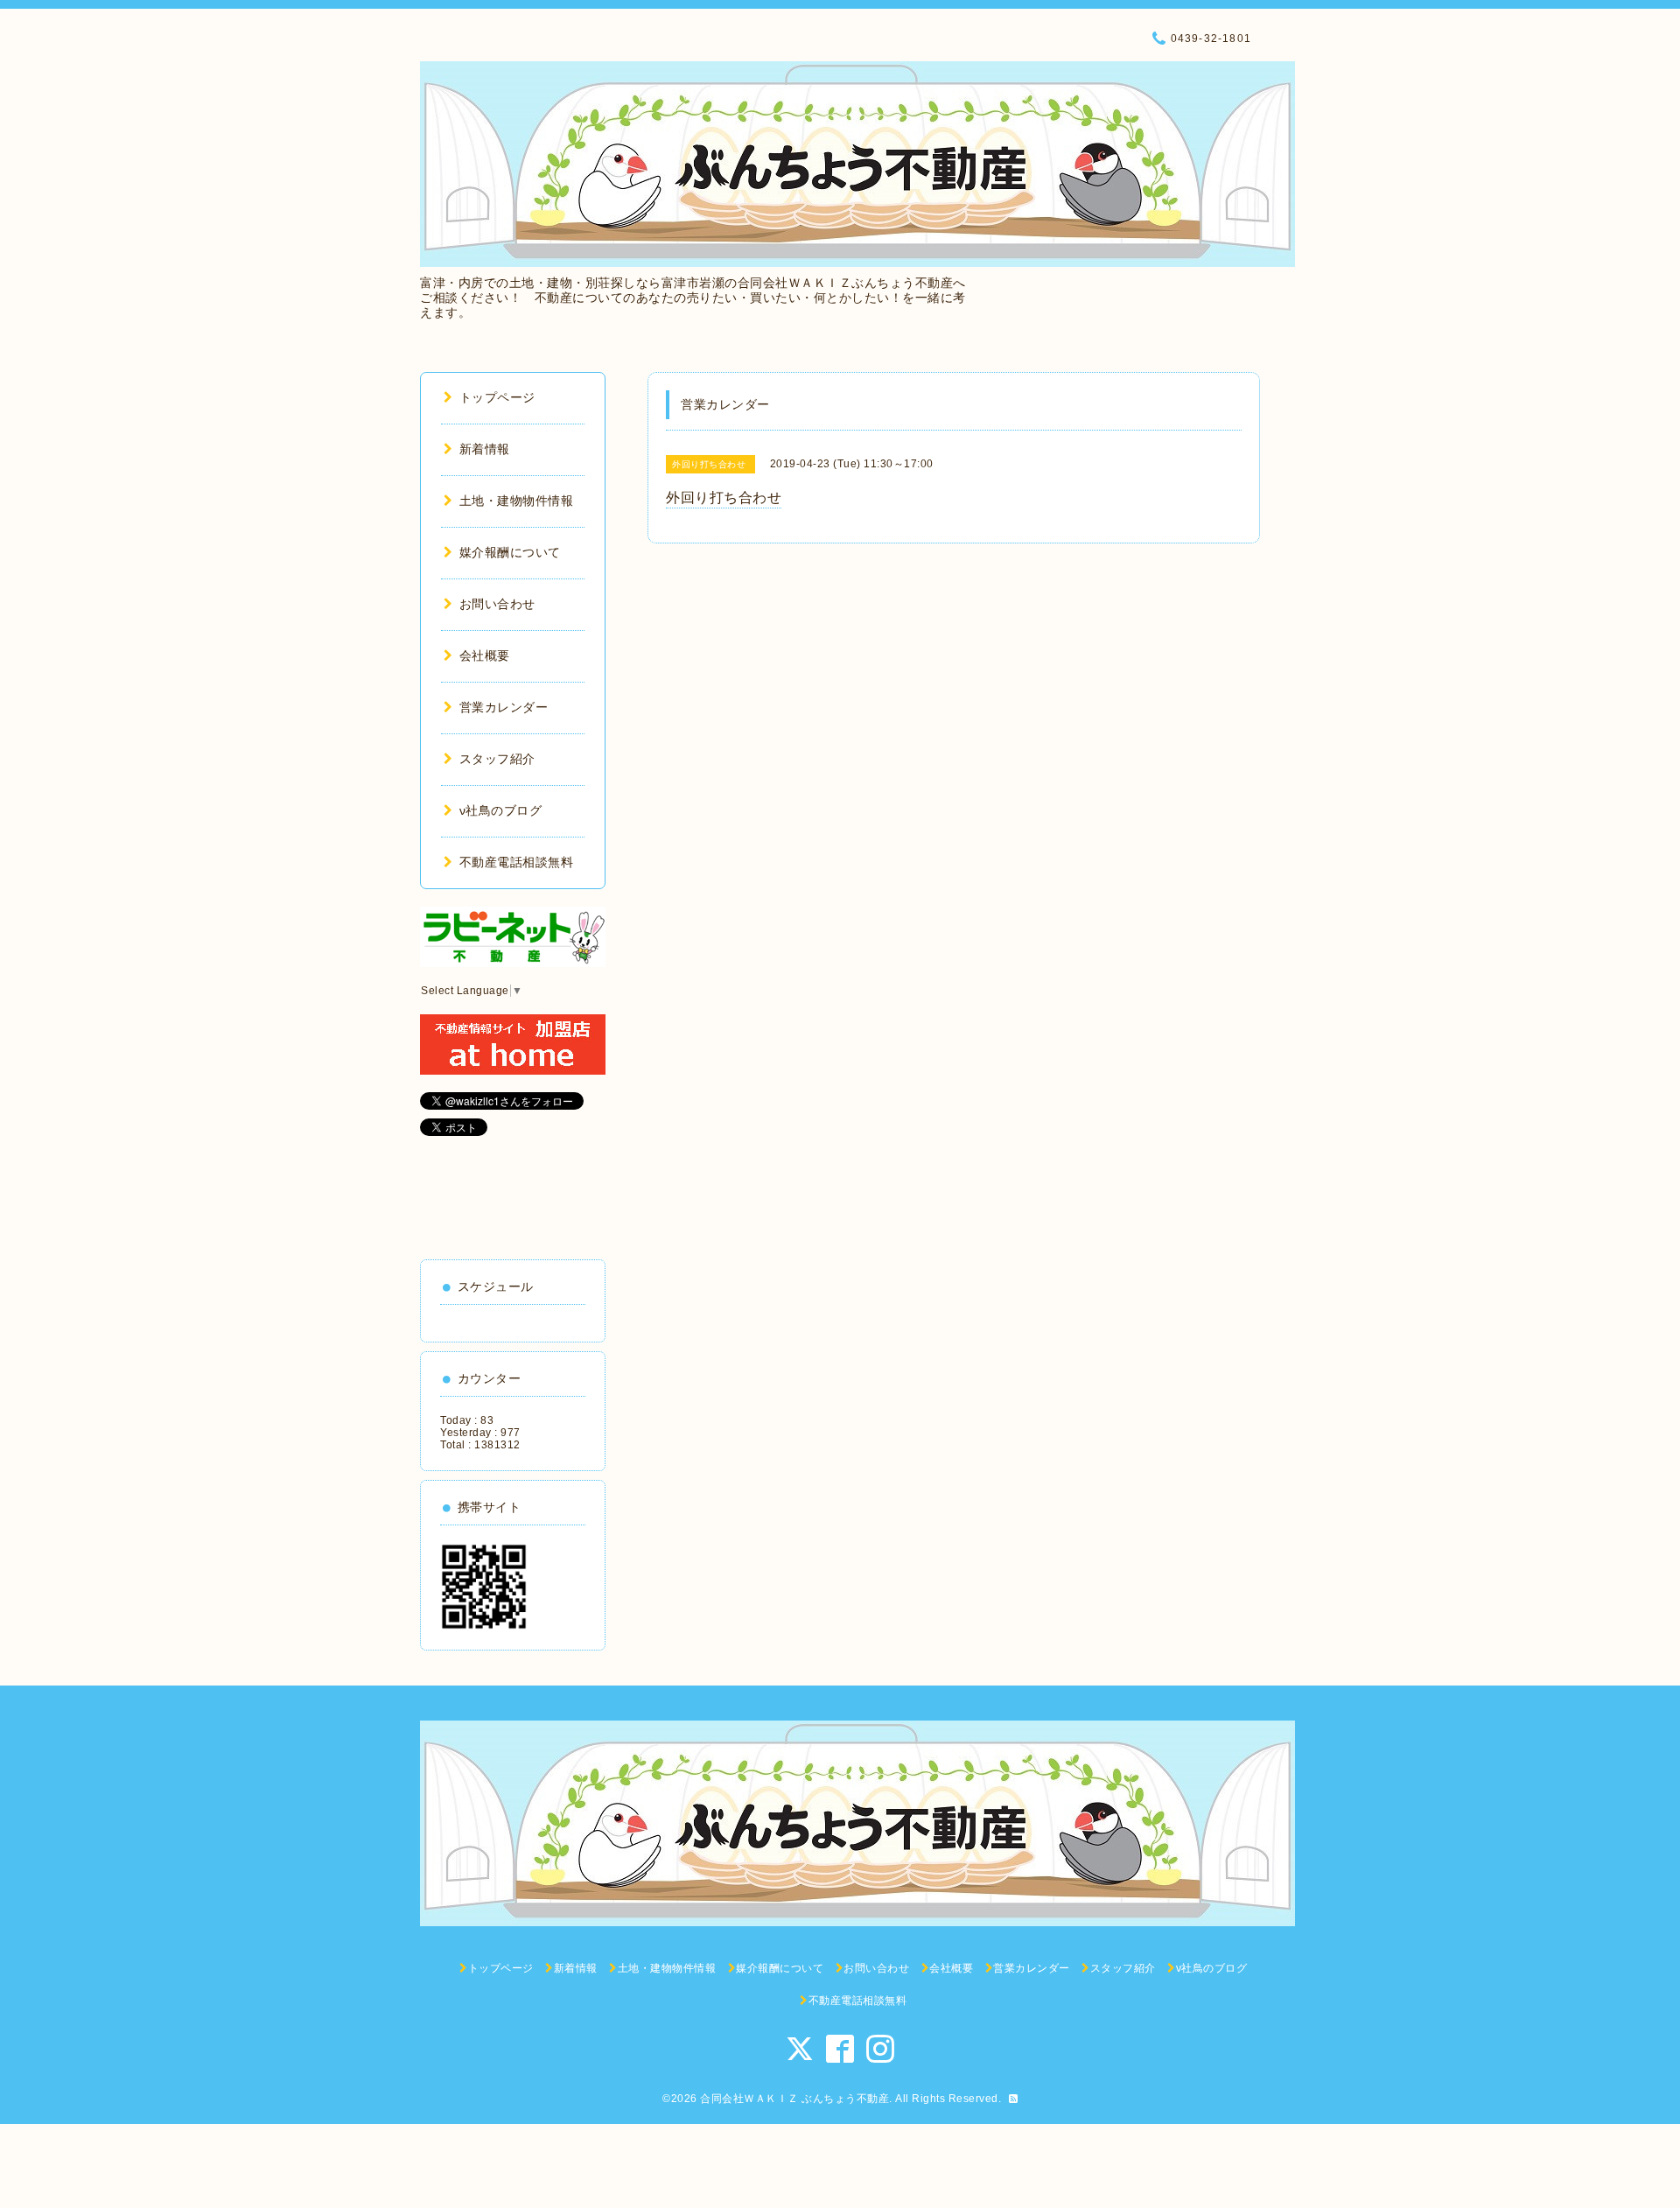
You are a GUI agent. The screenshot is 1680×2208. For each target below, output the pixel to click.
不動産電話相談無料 (516, 862)
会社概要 (485, 655)
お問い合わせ (497, 604)
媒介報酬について (510, 552)
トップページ (497, 397)
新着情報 (485, 449)
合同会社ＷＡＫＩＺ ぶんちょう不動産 (794, 2099)
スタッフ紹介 (497, 759)
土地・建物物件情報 (516, 501)
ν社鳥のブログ (500, 810)
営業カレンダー (504, 707)
